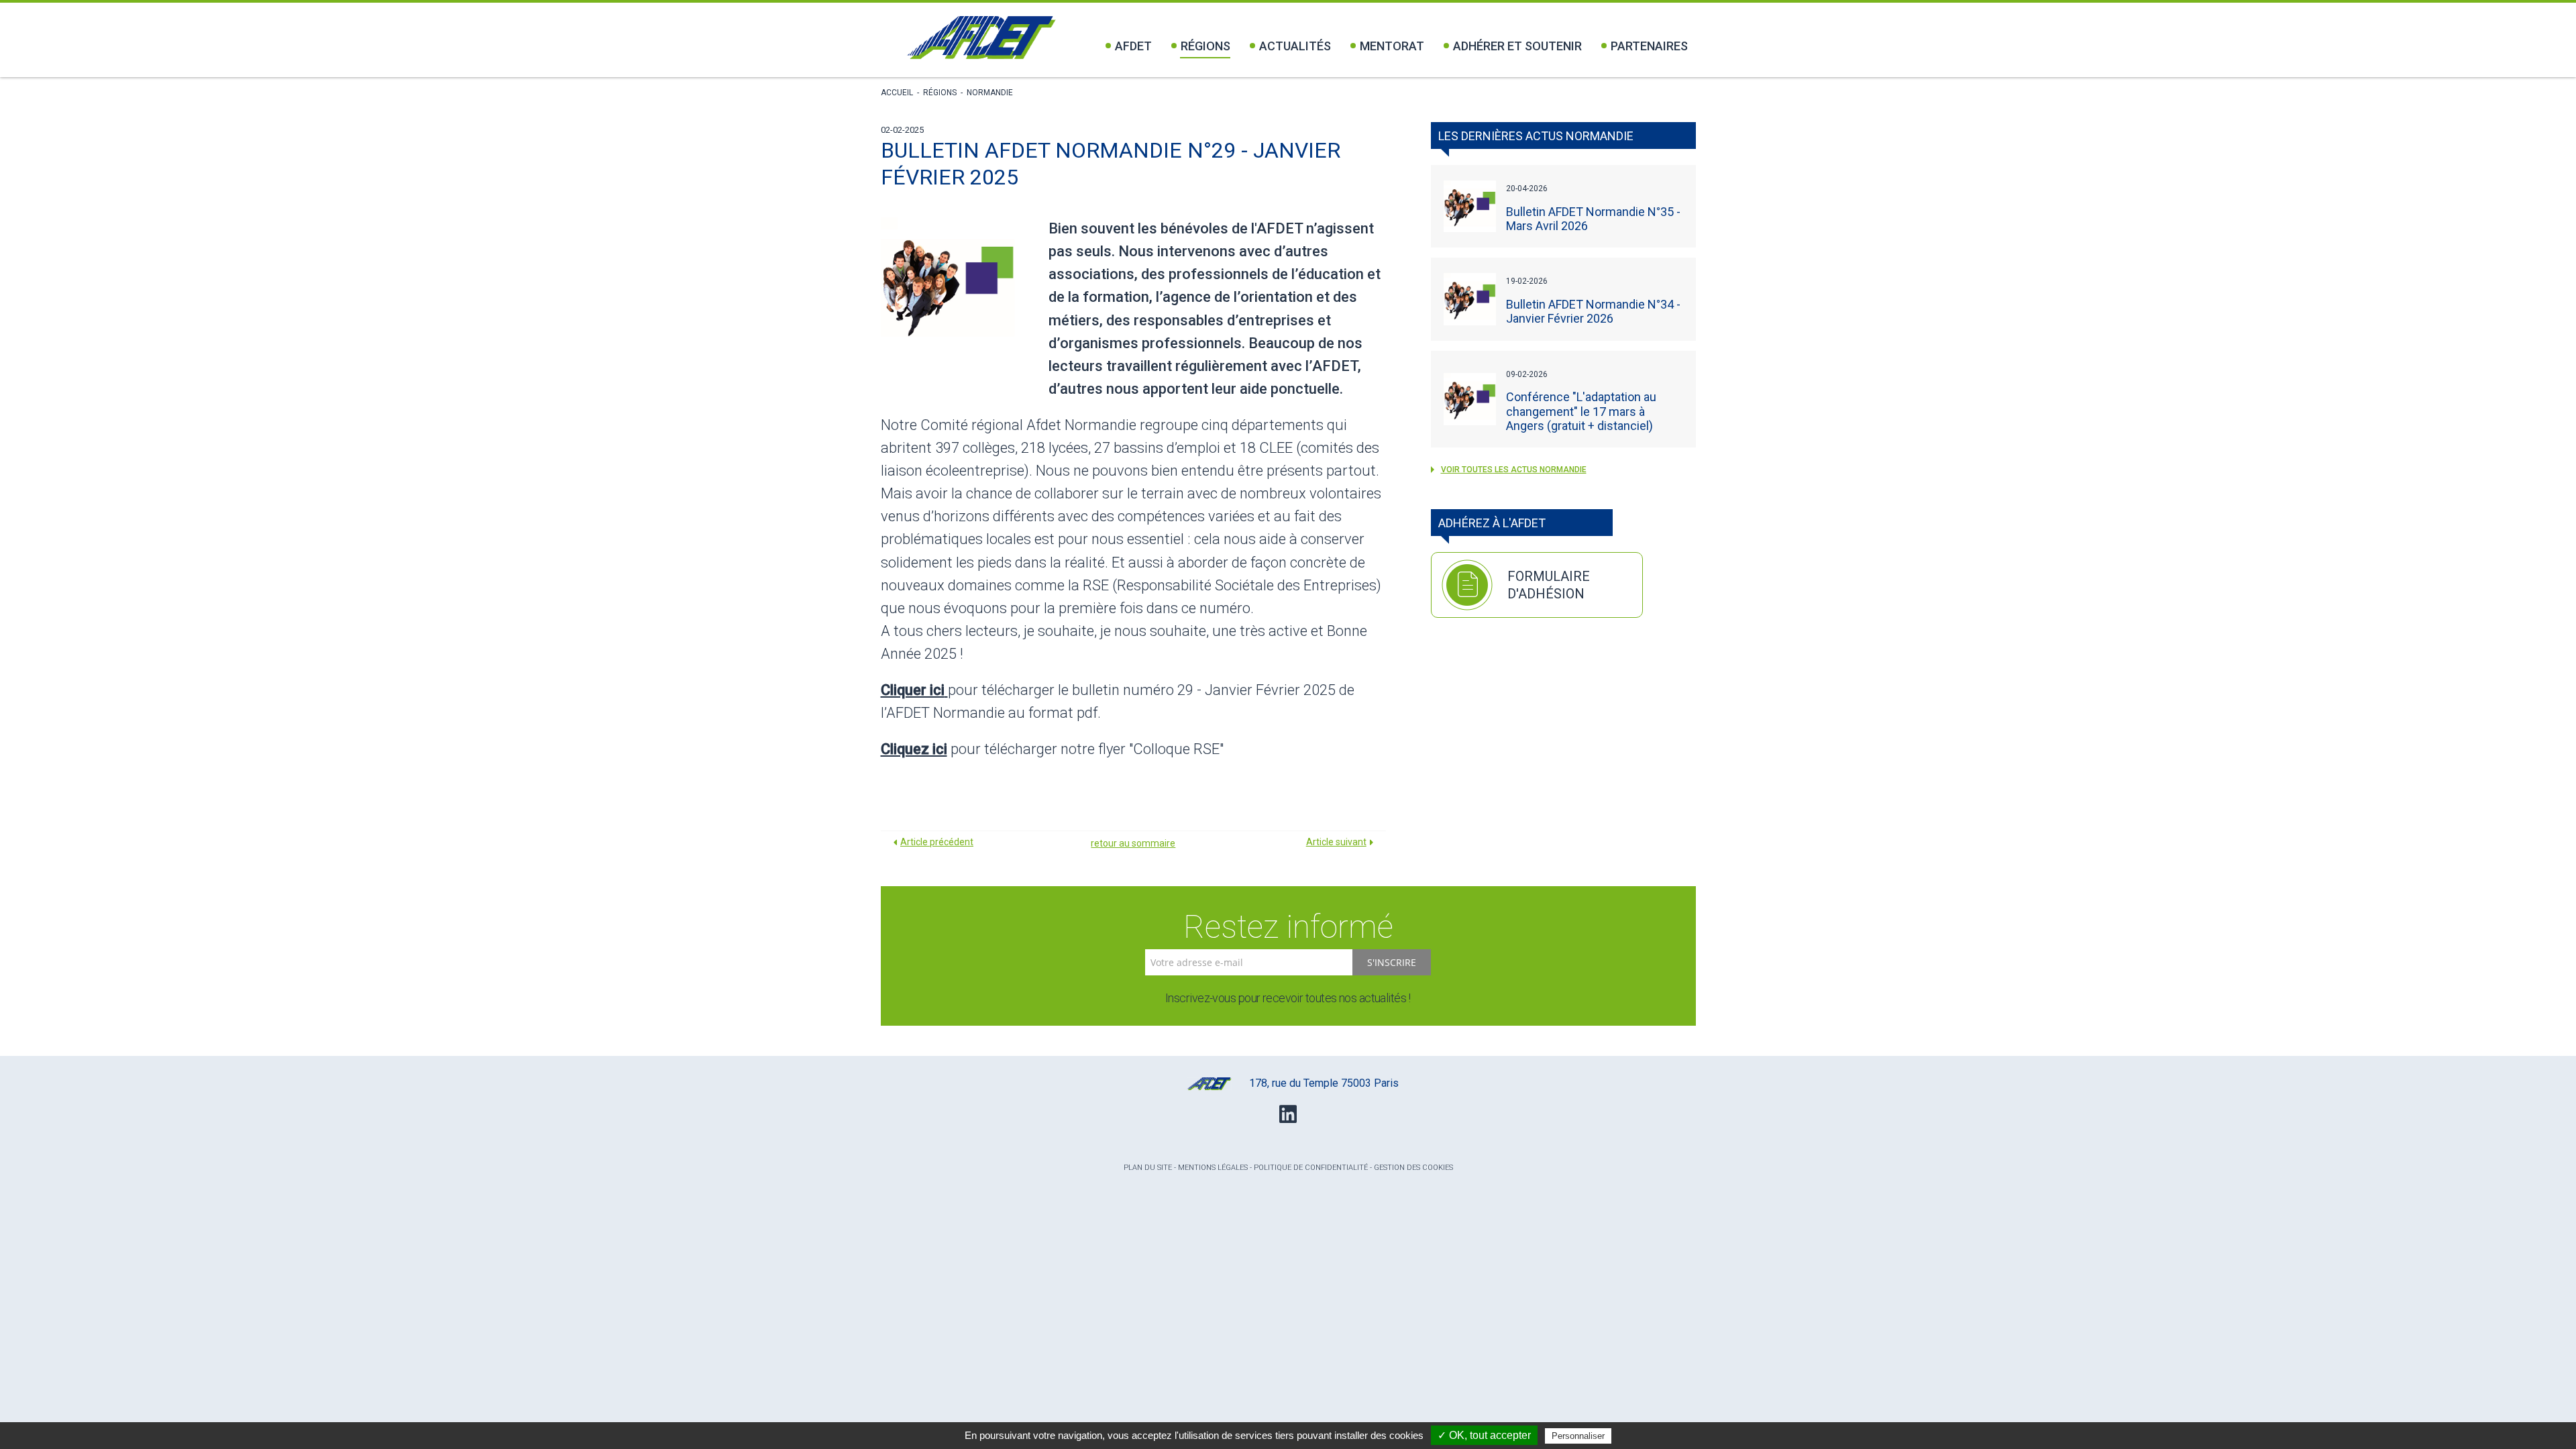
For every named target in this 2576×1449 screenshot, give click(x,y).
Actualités (1295, 46)
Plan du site (1148, 1168)
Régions (1205, 46)
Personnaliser (1578, 1436)
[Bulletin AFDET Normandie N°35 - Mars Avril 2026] (1470, 207)
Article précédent (937, 842)
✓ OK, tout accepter (1484, 1435)
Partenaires (1649, 46)
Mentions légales (1213, 1168)
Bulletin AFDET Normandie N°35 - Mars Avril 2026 (1593, 219)
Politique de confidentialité (1311, 1168)
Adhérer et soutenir (1517, 46)
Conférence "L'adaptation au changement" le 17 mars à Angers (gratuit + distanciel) (1581, 411)
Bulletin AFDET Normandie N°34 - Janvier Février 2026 (1593, 311)
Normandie (990, 93)
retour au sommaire (1133, 843)
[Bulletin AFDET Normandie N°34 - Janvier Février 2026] (1470, 299)
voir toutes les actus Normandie (1514, 470)
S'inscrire (1392, 962)
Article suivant (1336, 842)
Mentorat (1392, 46)
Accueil (897, 93)
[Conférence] (1470, 399)
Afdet (1133, 46)
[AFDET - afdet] (981, 38)
